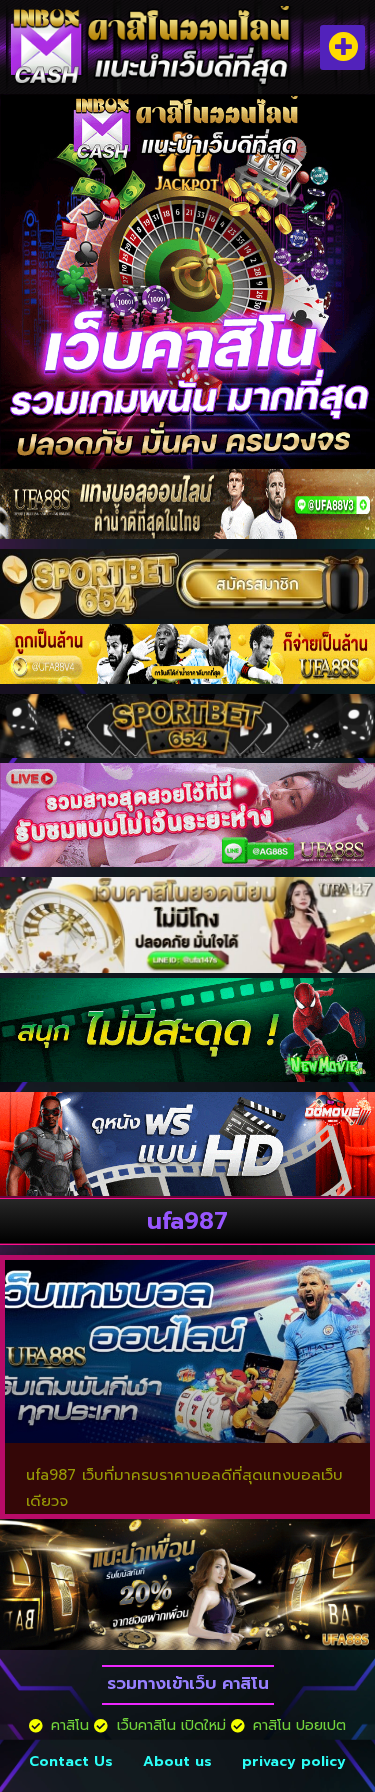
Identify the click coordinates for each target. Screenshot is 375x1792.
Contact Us (71, 1761)
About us (177, 1761)
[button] (342, 47)
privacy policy (294, 1761)
